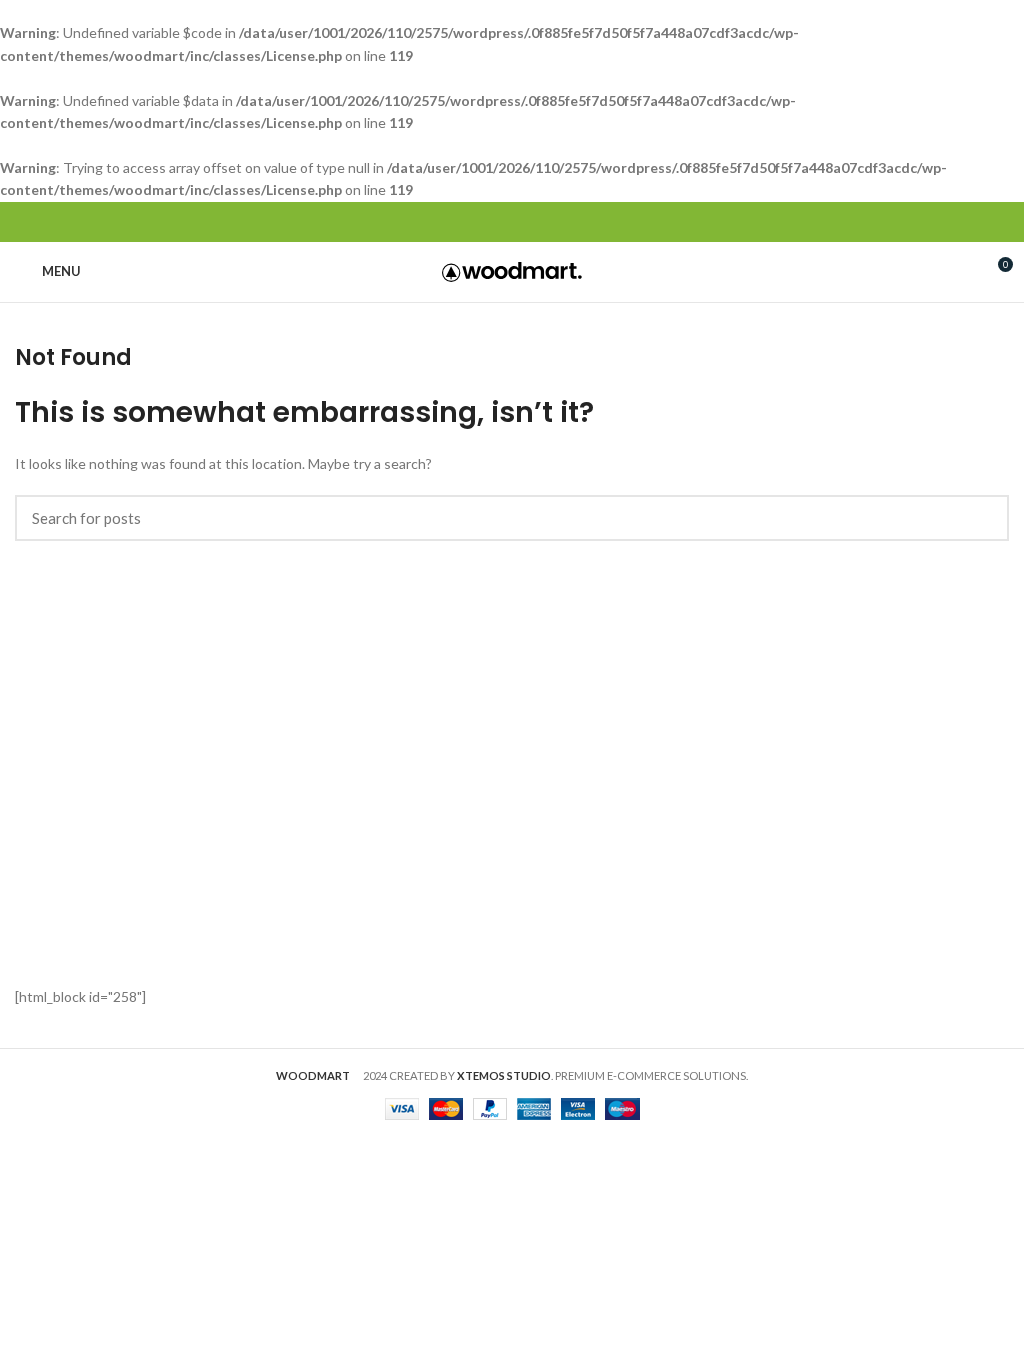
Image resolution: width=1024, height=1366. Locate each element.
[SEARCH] (982, 518)
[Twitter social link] (489, 222)
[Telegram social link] (558, 222)
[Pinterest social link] (512, 222)
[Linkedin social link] (535, 222)
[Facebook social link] (466, 222)
